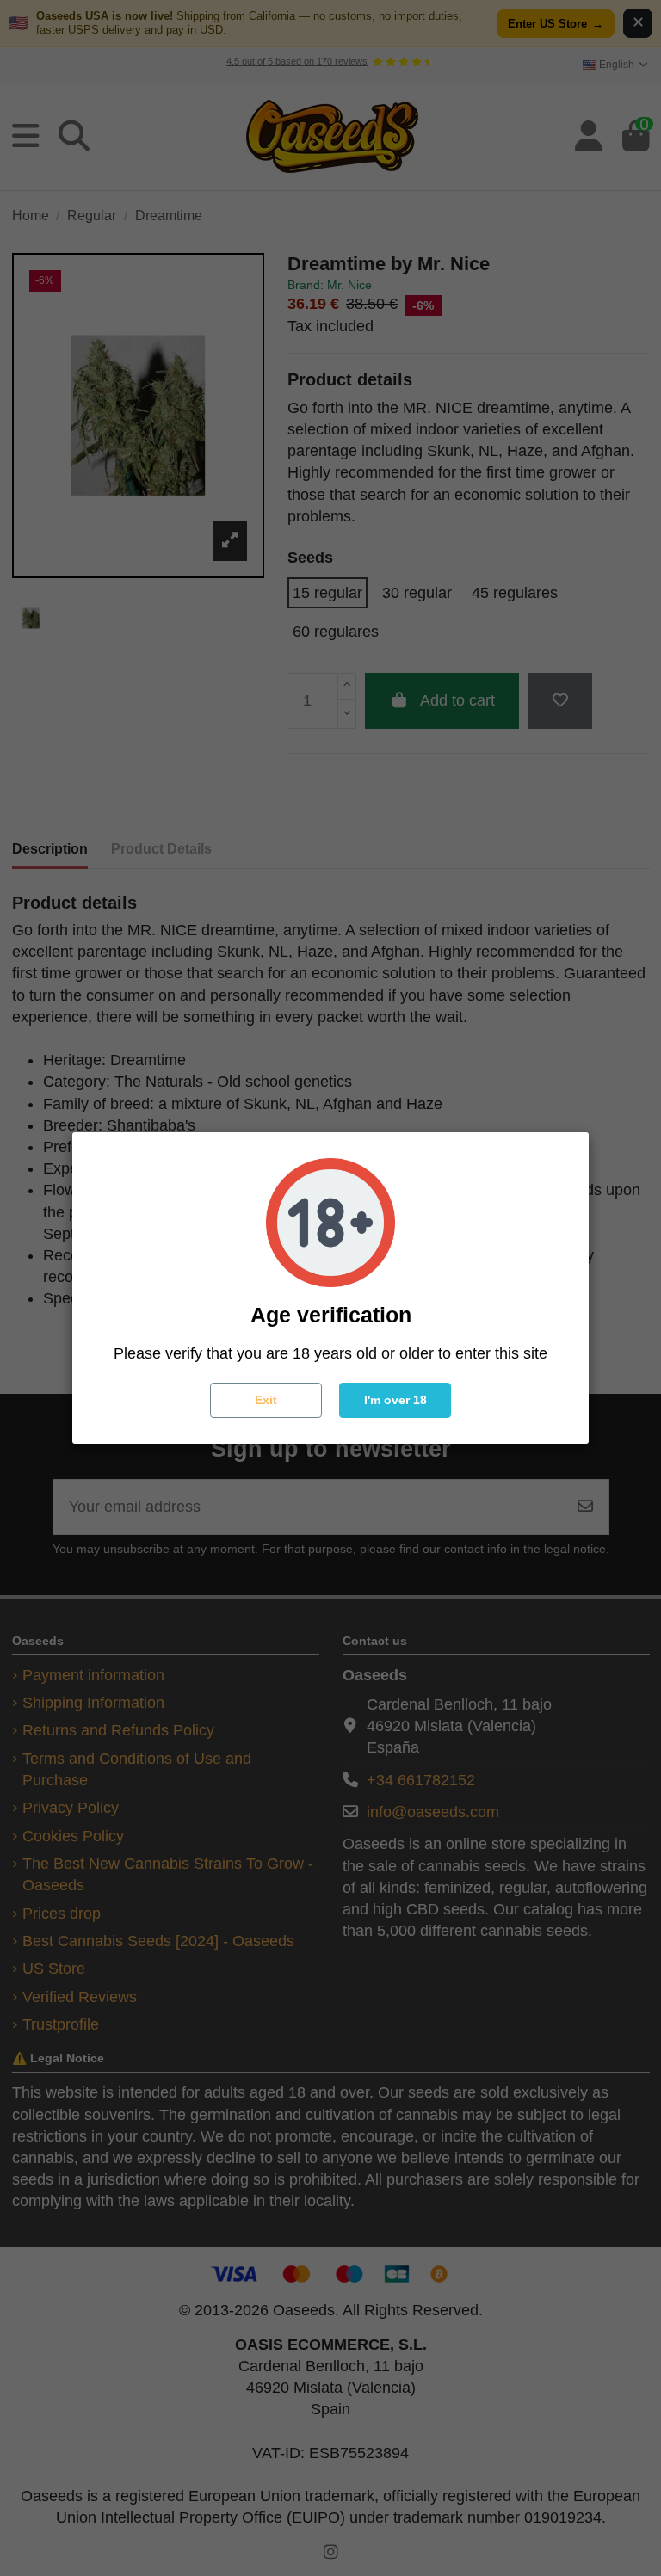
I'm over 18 (395, 1400)
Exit (266, 1400)
